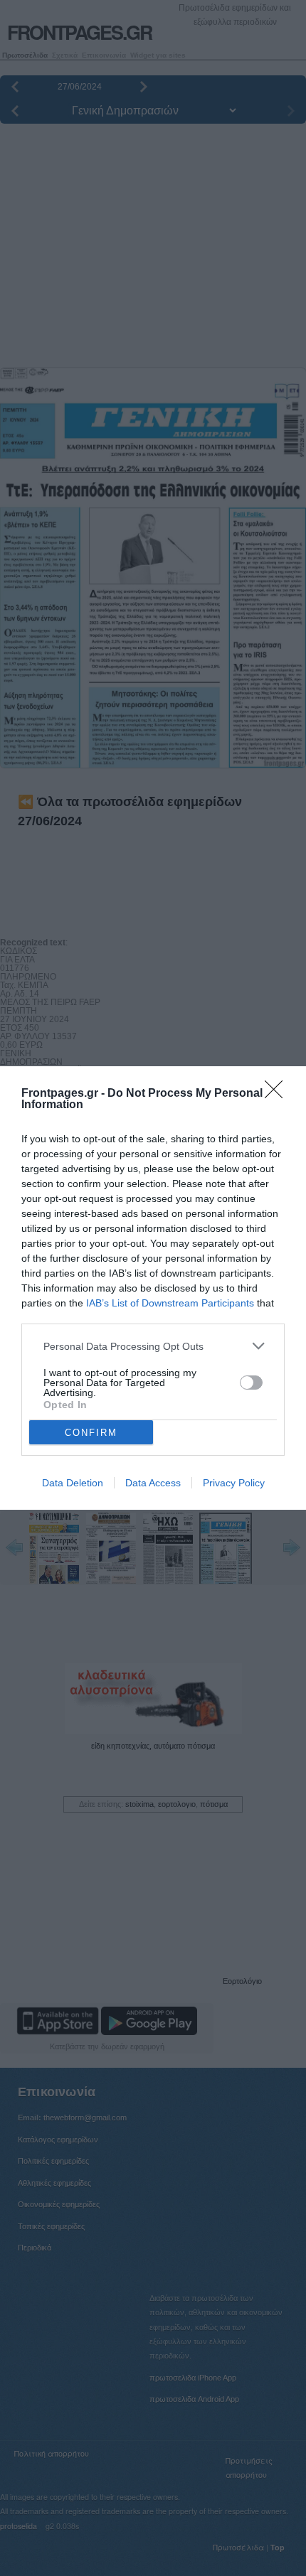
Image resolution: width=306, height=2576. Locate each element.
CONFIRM (91, 1433)
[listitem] (153, 1346)
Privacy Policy (234, 1483)
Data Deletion (73, 1483)
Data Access (153, 1483)
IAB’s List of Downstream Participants (170, 1303)
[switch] (251, 1383)
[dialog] (153, 1288)
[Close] (278, 1094)
